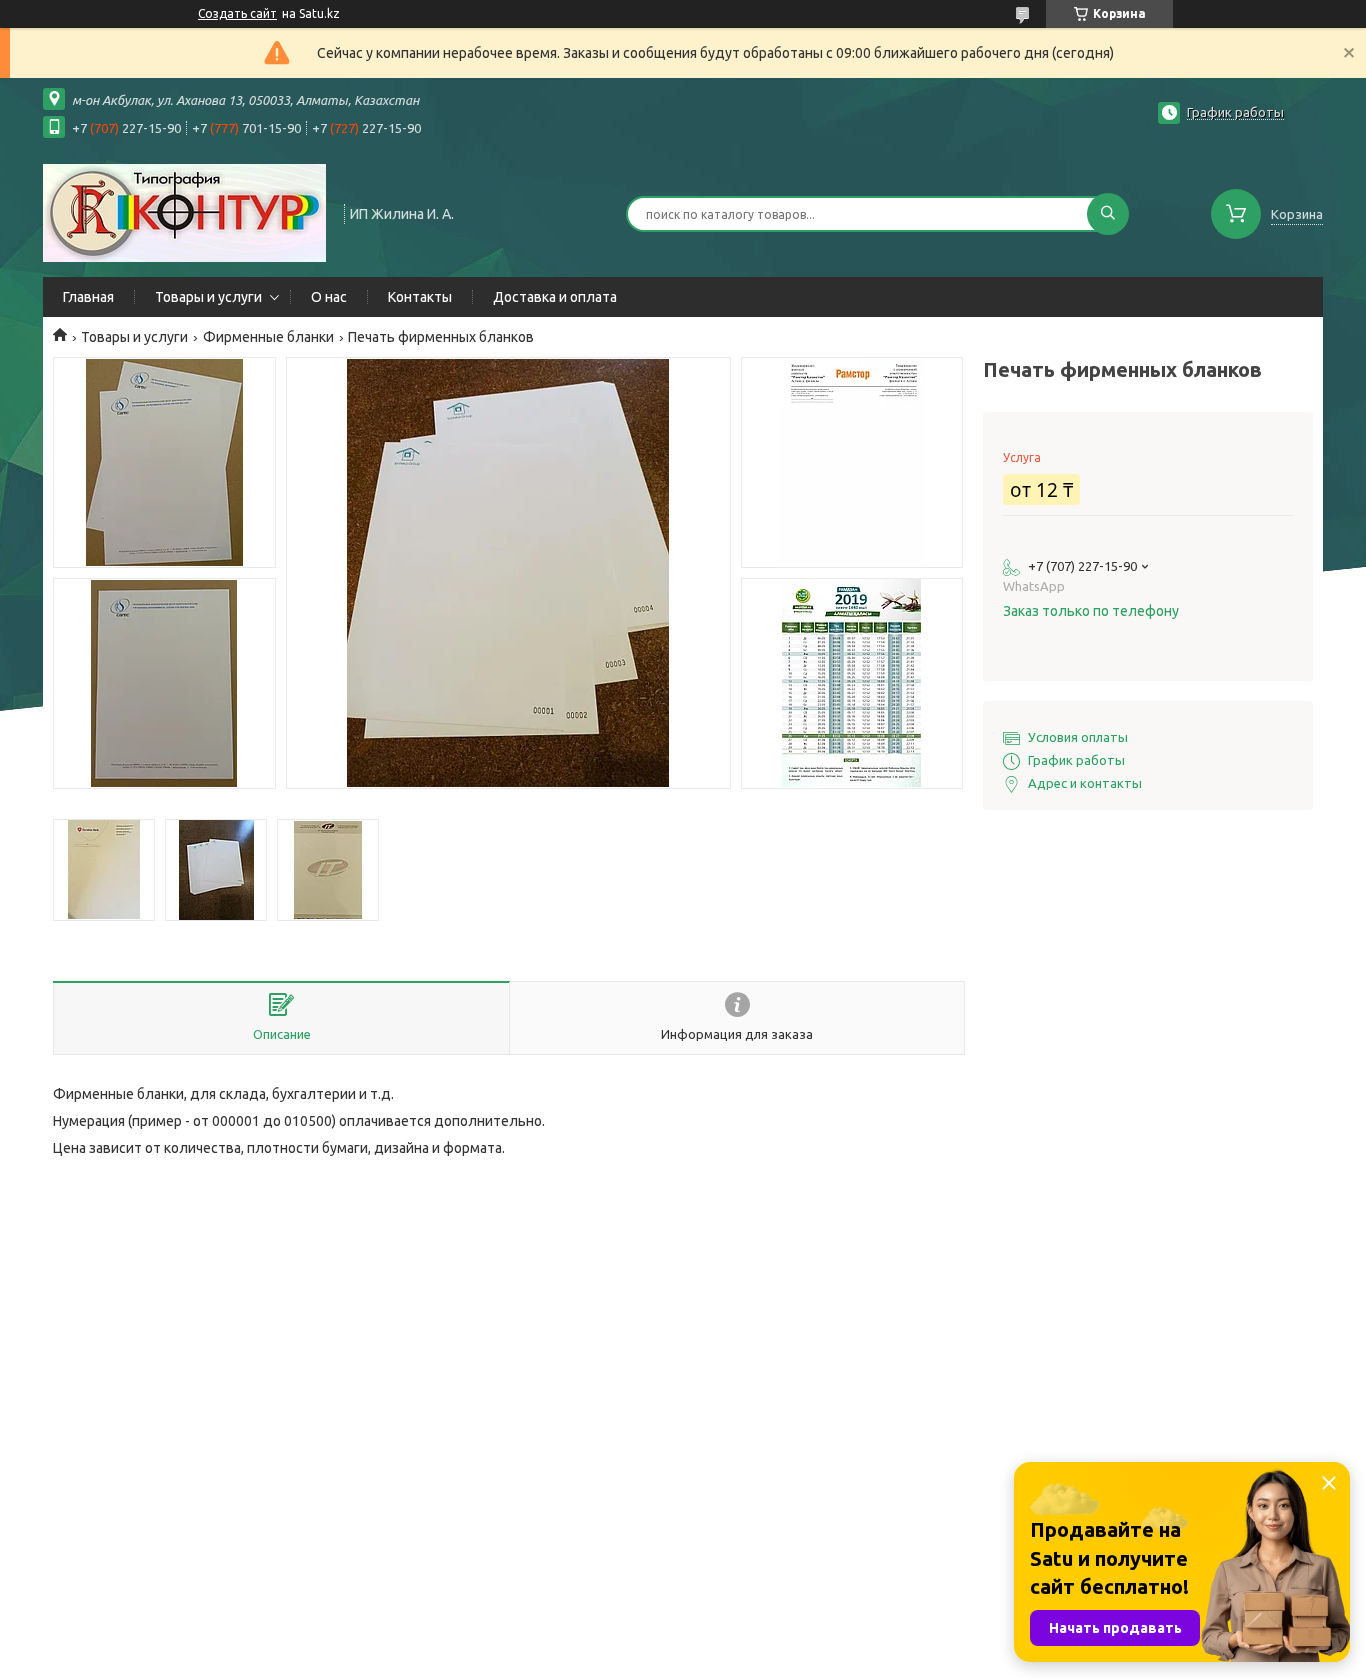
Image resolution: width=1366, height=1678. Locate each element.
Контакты (420, 297)
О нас (329, 297)
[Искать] (1108, 214)
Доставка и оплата (555, 297)
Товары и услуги (208, 297)
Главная (88, 297)
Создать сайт (237, 13)
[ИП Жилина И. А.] (184, 212)
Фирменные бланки (268, 337)
